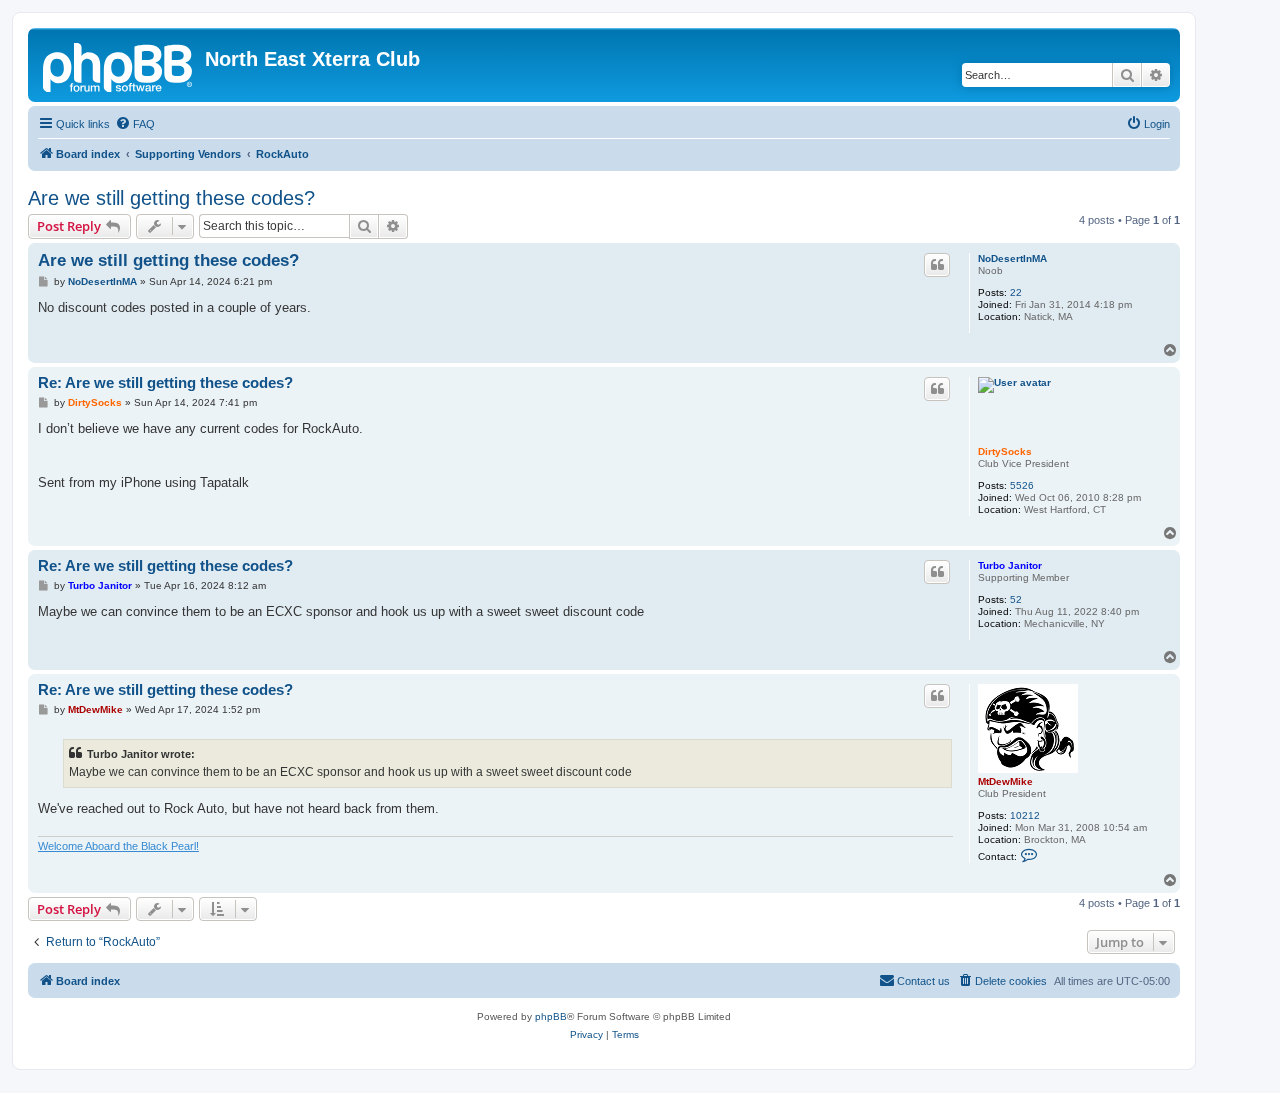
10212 (1025, 815)
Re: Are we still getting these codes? (165, 382)
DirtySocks (1005, 451)
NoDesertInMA (1012, 258)
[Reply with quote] (937, 265)
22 (1016, 292)
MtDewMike (1005, 781)
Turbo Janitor (1010, 565)
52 (1016, 599)
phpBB (551, 1016)
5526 (1022, 485)
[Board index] (119, 65)
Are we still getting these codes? (171, 198)
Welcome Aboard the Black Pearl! (118, 846)
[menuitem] (135, 124)
